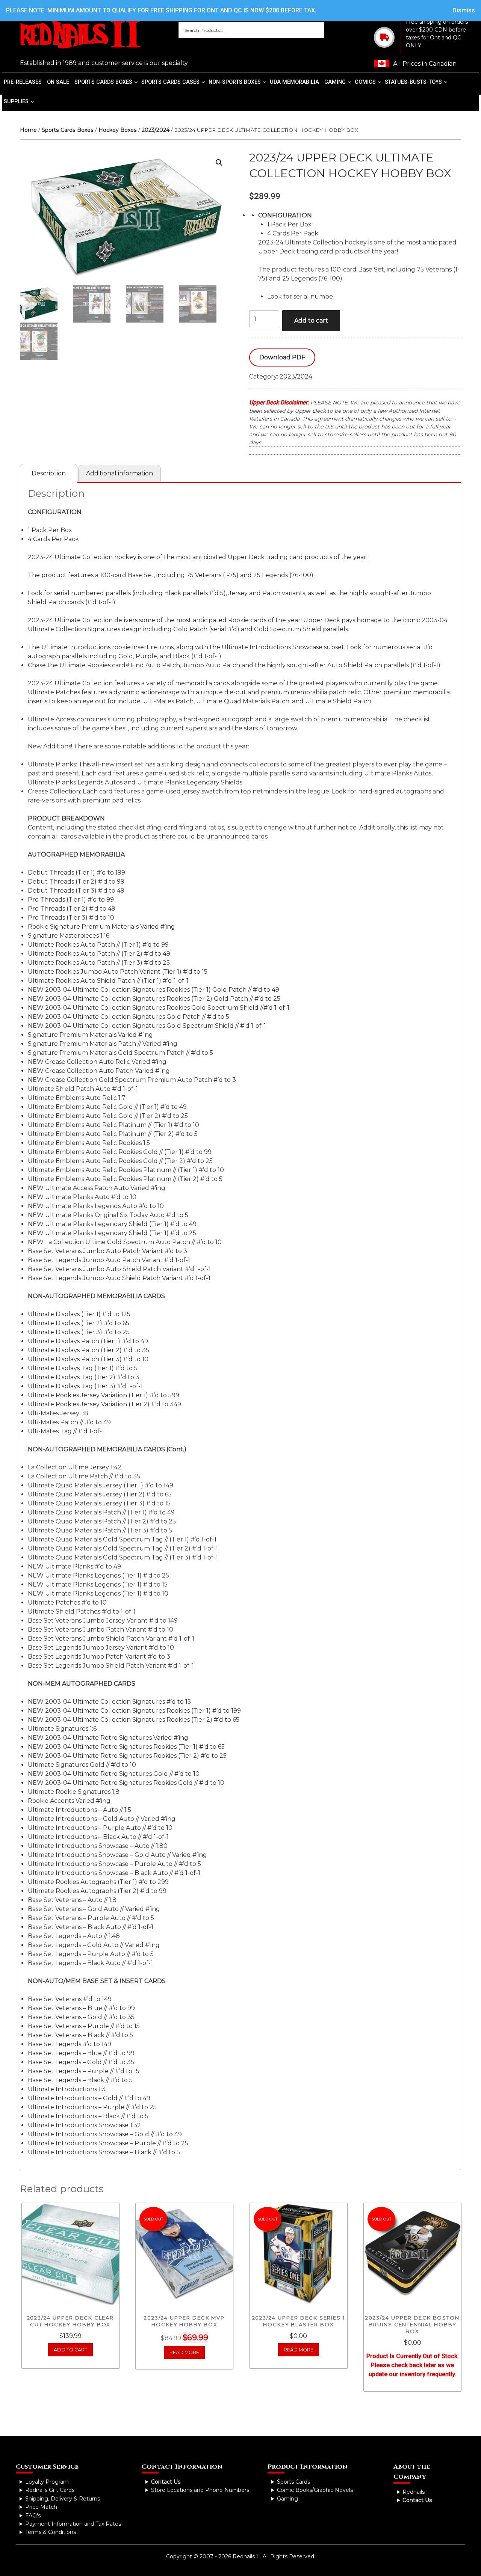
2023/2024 (156, 130)
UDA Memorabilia (294, 82)
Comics (365, 82)
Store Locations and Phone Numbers (200, 2490)
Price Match (41, 2507)
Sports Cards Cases (170, 82)
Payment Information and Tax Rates (73, 2524)
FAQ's (33, 2516)
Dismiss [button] (464, 10)
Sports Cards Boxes (103, 82)
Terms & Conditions (51, 2532)
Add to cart (311, 320)
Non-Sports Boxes (235, 82)
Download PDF (282, 357)
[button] (219, 163)
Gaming (335, 82)
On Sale (58, 82)
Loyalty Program (47, 2482)
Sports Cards (293, 2482)
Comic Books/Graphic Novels (315, 2490)
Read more (184, 2352)
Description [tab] (49, 473)
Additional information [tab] (119, 473)
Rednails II (416, 2492)
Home (28, 130)
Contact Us (166, 2482)
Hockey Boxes (118, 130)
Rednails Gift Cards (50, 2490)
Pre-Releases (23, 82)
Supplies (16, 102)
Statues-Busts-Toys (413, 82)
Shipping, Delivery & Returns (63, 2499)
